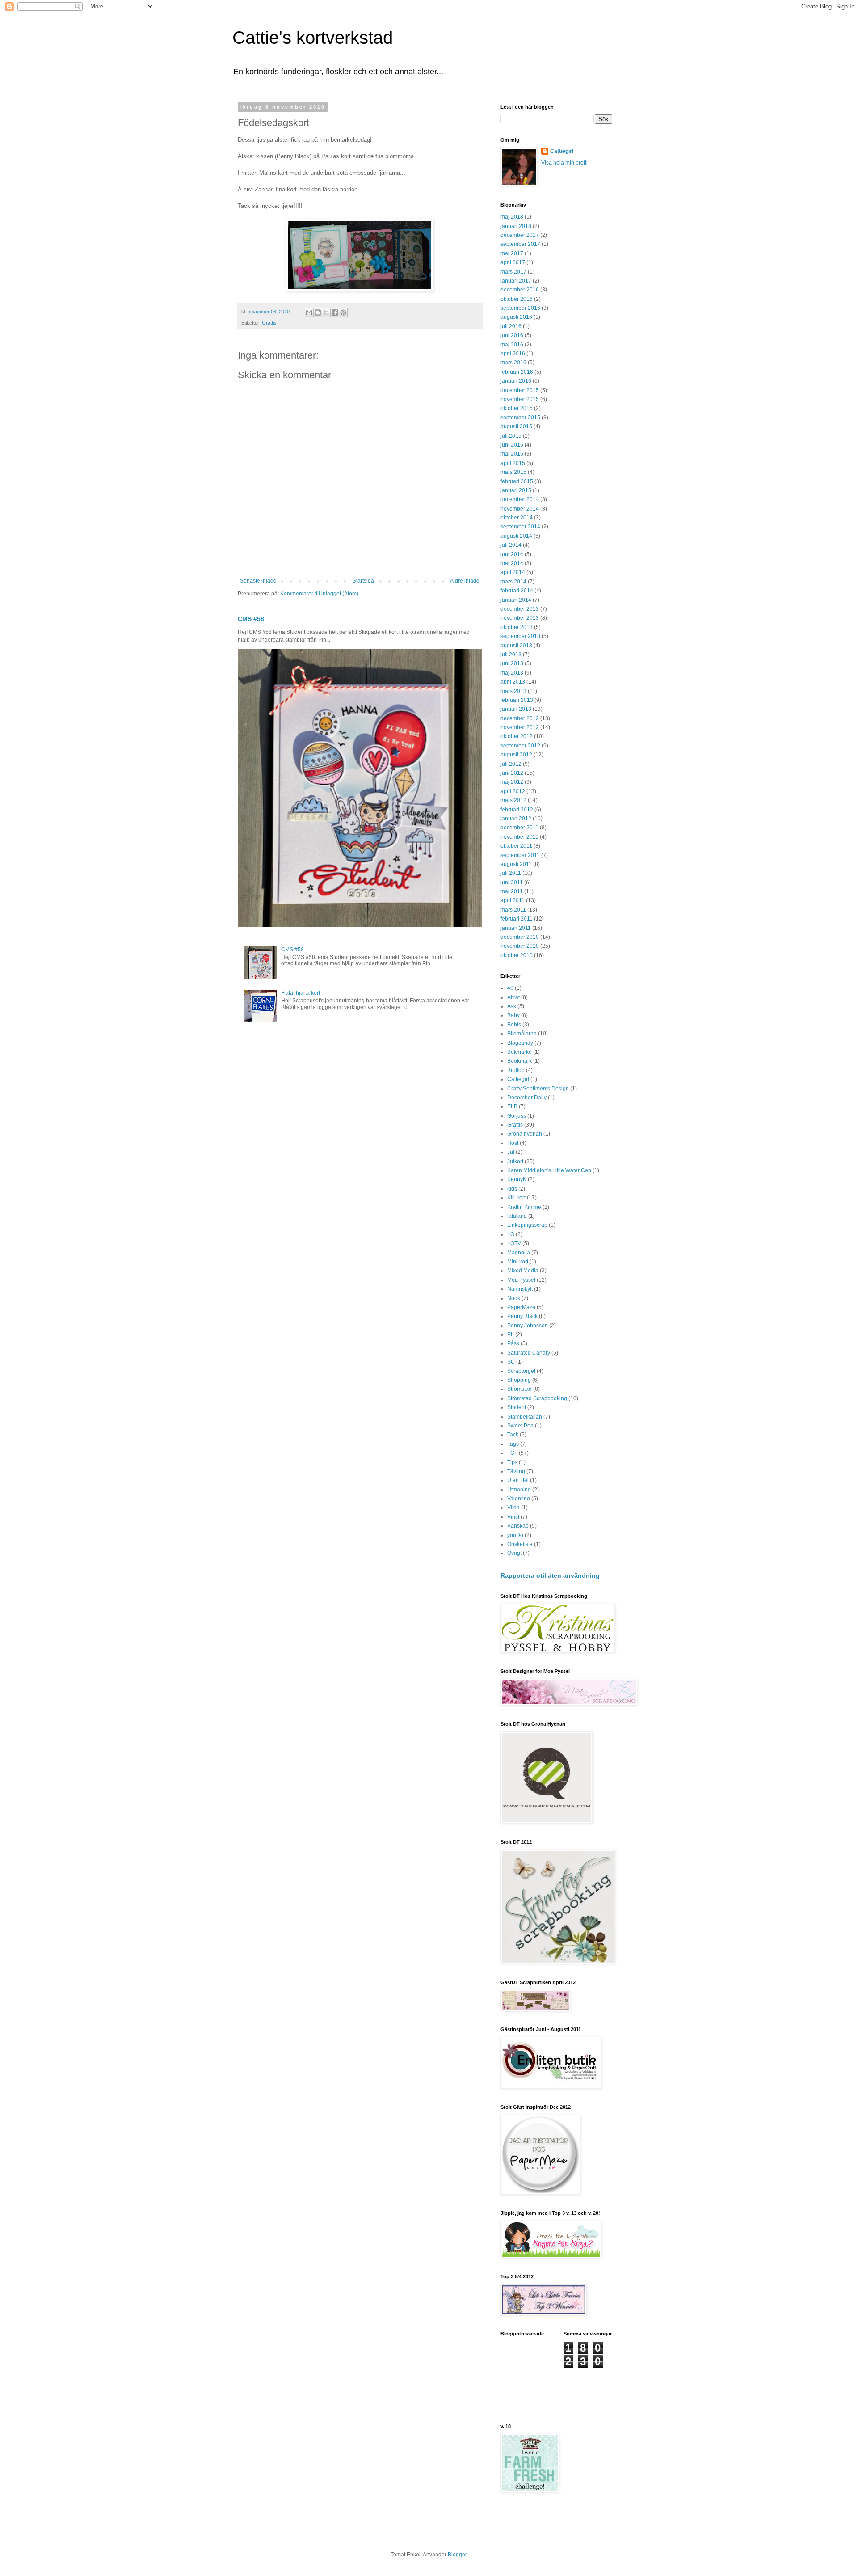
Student (517, 1407)
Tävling (516, 1471)
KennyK (517, 1179)
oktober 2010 (517, 955)
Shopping (519, 1380)
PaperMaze (521, 1307)
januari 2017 (516, 281)
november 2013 (520, 618)
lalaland (517, 1216)
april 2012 (513, 791)
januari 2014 (516, 600)
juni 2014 (512, 554)
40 (510, 988)
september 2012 (520, 746)
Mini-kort (518, 1262)
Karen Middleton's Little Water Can (549, 1170)
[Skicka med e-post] (309, 312)
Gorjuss (517, 1116)
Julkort (515, 1161)
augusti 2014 (516, 536)
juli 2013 (511, 655)
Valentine (519, 1499)
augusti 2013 (516, 646)
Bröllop (516, 1070)
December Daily (527, 1098)
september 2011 (520, 855)
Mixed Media (523, 1271)
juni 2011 (512, 883)
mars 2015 (513, 472)
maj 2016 (512, 345)
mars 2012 (513, 800)
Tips (512, 1462)
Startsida (363, 581)
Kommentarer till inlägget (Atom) (319, 594)
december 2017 (520, 235)
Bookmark (519, 1061)
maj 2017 (512, 253)
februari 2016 (517, 372)
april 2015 (513, 463)
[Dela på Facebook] (335, 312)
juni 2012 (512, 773)
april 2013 (513, 682)
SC (511, 1362)
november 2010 (520, 946)
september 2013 (520, 636)
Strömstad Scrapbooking (537, 1398)
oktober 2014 (517, 518)
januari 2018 (516, 226)
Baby (513, 1015)
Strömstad (519, 1389)
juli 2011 (511, 873)
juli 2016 (511, 326)
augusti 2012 (516, 755)
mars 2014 (513, 582)
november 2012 (520, 727)
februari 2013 (517, 700)
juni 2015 (512, 445)
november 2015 (520, 399)
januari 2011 (516, 928)
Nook (514, 1298)
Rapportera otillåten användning (550, 1575)
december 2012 (520, 718)
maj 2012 (512, 782)
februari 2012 (517, 810)
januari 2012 (516, 819)
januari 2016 (516, 381)
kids (512, 1189)
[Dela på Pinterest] (343, 312)
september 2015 (520, 418)
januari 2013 (516, 709)
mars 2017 (513, 272)
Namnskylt (520, 1289)
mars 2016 (513, 363)
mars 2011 (513, 910)
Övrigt (514, 1553)
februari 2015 (517, 481)
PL (511, 1334)
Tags (513, 1444)
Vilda (513, 1508)
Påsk (513, 1343)
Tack (513, 1435)
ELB (512, 1106)
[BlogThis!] (318, 312)
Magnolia (519, 1253)
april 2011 (513, 900)
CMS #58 (251, 619)
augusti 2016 (516, 317)
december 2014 (520, 499)
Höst (513, 1143)
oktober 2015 (517, 408)
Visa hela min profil (564, 163)
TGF (512, 1453)
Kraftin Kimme (524, 1207)
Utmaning (519, 1490)
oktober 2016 (517, 299)
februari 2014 (517, 591)
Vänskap (518, 1526)
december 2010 (520, 937)
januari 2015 (516, 490)
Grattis (269, 323)
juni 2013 (512, 663)
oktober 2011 (516, 846)
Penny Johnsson (528, 1326)
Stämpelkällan (525, 1417)
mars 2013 (513, 691)
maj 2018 (512, 217)
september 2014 (520, 527)
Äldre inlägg (465, 581)
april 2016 (513, 354)
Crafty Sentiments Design (538, 1089)
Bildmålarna (522, 1034)
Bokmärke (519, 1052)
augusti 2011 (516, 864)
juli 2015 (511, 436)
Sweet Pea (520, 1426)
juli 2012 (511, 764)
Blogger (457, 2555)
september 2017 (520, 244)
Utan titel (518, 1480)
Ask (512, 1006)
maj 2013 (512, 673)
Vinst (513, 1517)
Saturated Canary (529, 1353)
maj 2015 (512, 454)
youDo (515, 1535)
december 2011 (519, 828)
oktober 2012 (517, 736)
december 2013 (520, 609)
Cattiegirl (562, 151)
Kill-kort (516, 1198)
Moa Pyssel (521, 1280)
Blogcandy (520, 1043)
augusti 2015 (516, 427)
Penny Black (522, 1316)
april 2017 (513, 262)
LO (511, 1234)
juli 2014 (511, 545)
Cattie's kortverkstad (313, 38)
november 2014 (520, 509)
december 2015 (520, 390)
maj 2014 (512, 563)
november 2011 (519, 837)
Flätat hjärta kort (301, 993)
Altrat (513, 997)
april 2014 (513, 572)
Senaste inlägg (258, 581)
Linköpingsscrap (527, 1225)
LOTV (514, 1243)
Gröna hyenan (525, 1134)
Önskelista (520, 1544)
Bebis (514, 1025)
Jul (511, 1152)
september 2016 (520, 308)
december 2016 (520, 290)
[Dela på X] (326, 312)
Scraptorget (521, 1371)
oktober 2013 (517, 627)
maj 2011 (512, 891)
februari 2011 (517, 919)
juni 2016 (512, 335)
